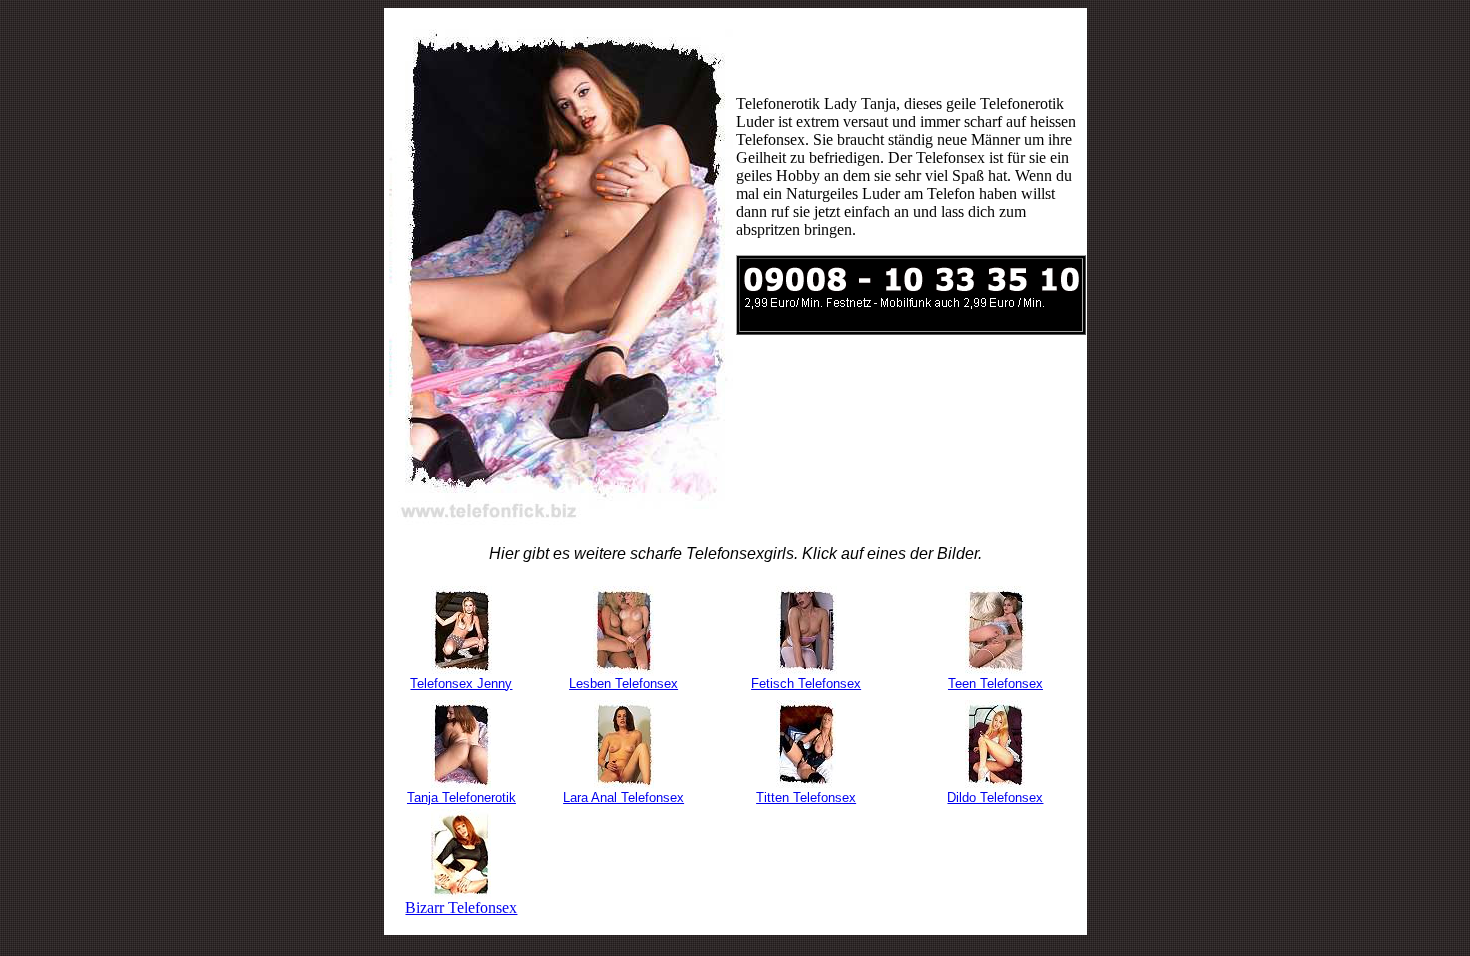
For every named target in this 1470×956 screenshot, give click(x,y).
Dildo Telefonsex (995, 797)
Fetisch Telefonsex (806, 683)
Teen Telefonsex (995, 683)
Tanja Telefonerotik (461, 797)
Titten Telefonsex (806, 797)
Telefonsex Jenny (461, 683)
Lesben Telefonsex (623, 683)
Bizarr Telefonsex (461, 907)
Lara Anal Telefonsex (623, 797)
